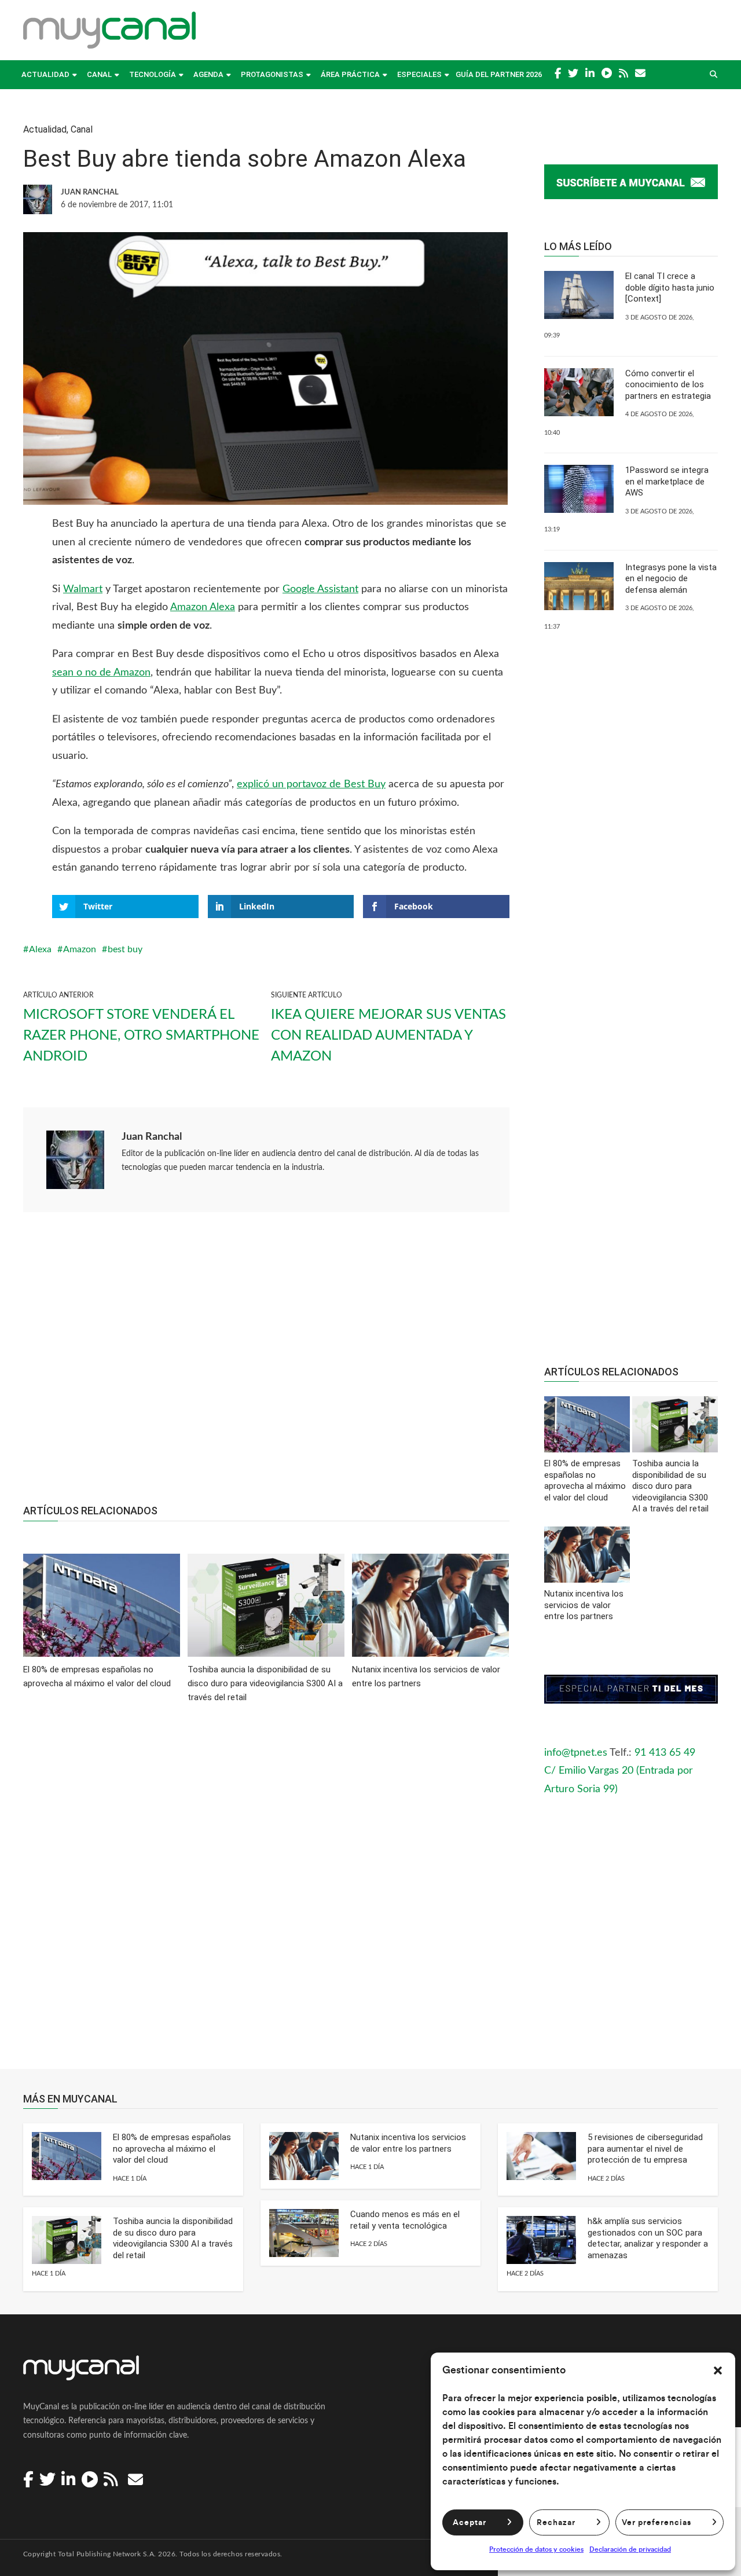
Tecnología (153, 74)
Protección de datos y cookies (536, 2549)
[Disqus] (266, 1894)
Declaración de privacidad (630, 2549)
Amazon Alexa (203, 607)
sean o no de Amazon (101, 673)
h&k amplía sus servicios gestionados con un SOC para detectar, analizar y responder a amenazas (648, 2238)
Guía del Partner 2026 (499, 74)
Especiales (419, 74)
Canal (99, 74)
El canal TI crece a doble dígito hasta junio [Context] (670, 287)
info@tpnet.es (576, 1753)
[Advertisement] (266, 1364)
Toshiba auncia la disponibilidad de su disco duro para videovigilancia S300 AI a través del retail (173, 2238)
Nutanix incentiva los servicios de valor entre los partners (408, 2143)
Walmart (83, 589)
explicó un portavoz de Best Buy (311, 784)
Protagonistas (272, 74)
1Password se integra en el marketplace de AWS (667, 481)
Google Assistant (320, 589)
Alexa (40, 949)
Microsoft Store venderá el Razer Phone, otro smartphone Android (141, 1036)
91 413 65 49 (665, 1753)
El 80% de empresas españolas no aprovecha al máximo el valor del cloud (172, 2148)
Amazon (80, 949)
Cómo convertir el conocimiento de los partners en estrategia (668, 385)
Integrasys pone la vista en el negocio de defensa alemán (671, 579)
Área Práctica (350, 74)
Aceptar (469, 2523)
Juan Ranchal (152, 1137)
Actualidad (45, 74)
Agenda (208, 74)
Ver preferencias (656, 2523)
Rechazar (556, 2523)
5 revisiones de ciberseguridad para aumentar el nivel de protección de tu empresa (645, 2148)
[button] (718, 2370)
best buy (125, 949)
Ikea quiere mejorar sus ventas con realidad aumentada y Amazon (388, 1036)
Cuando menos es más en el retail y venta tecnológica (405, 2220)
